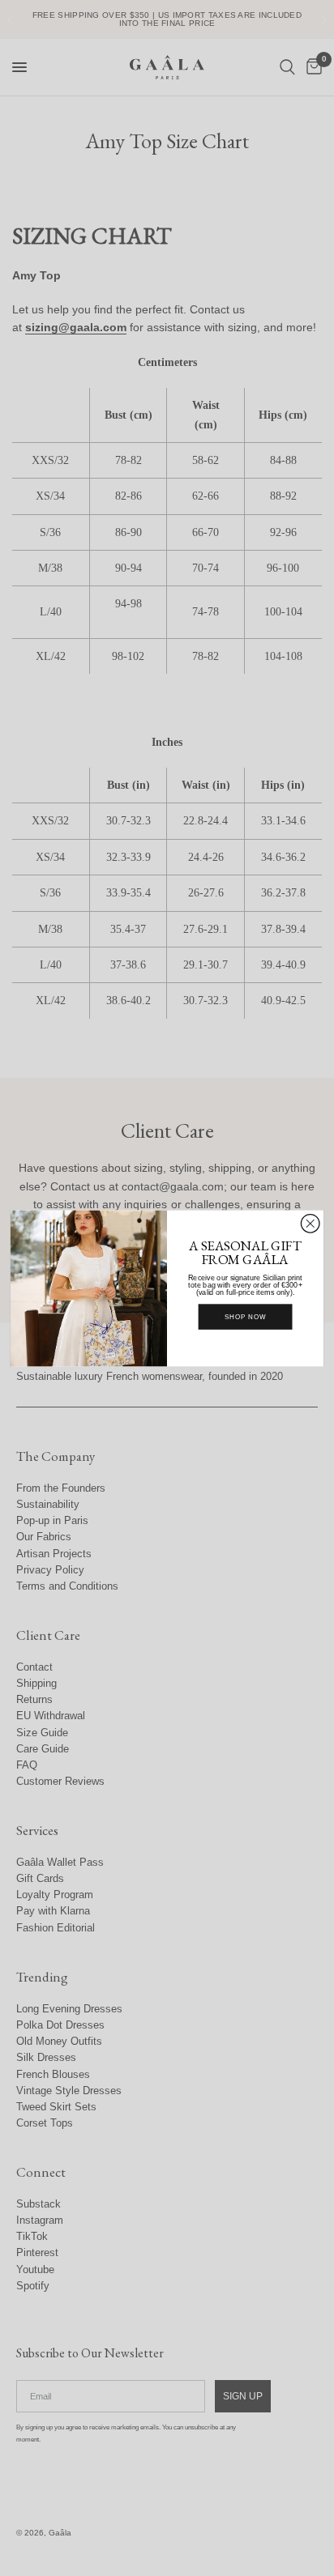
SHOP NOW (246, 1317)
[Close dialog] (310, 1223)
